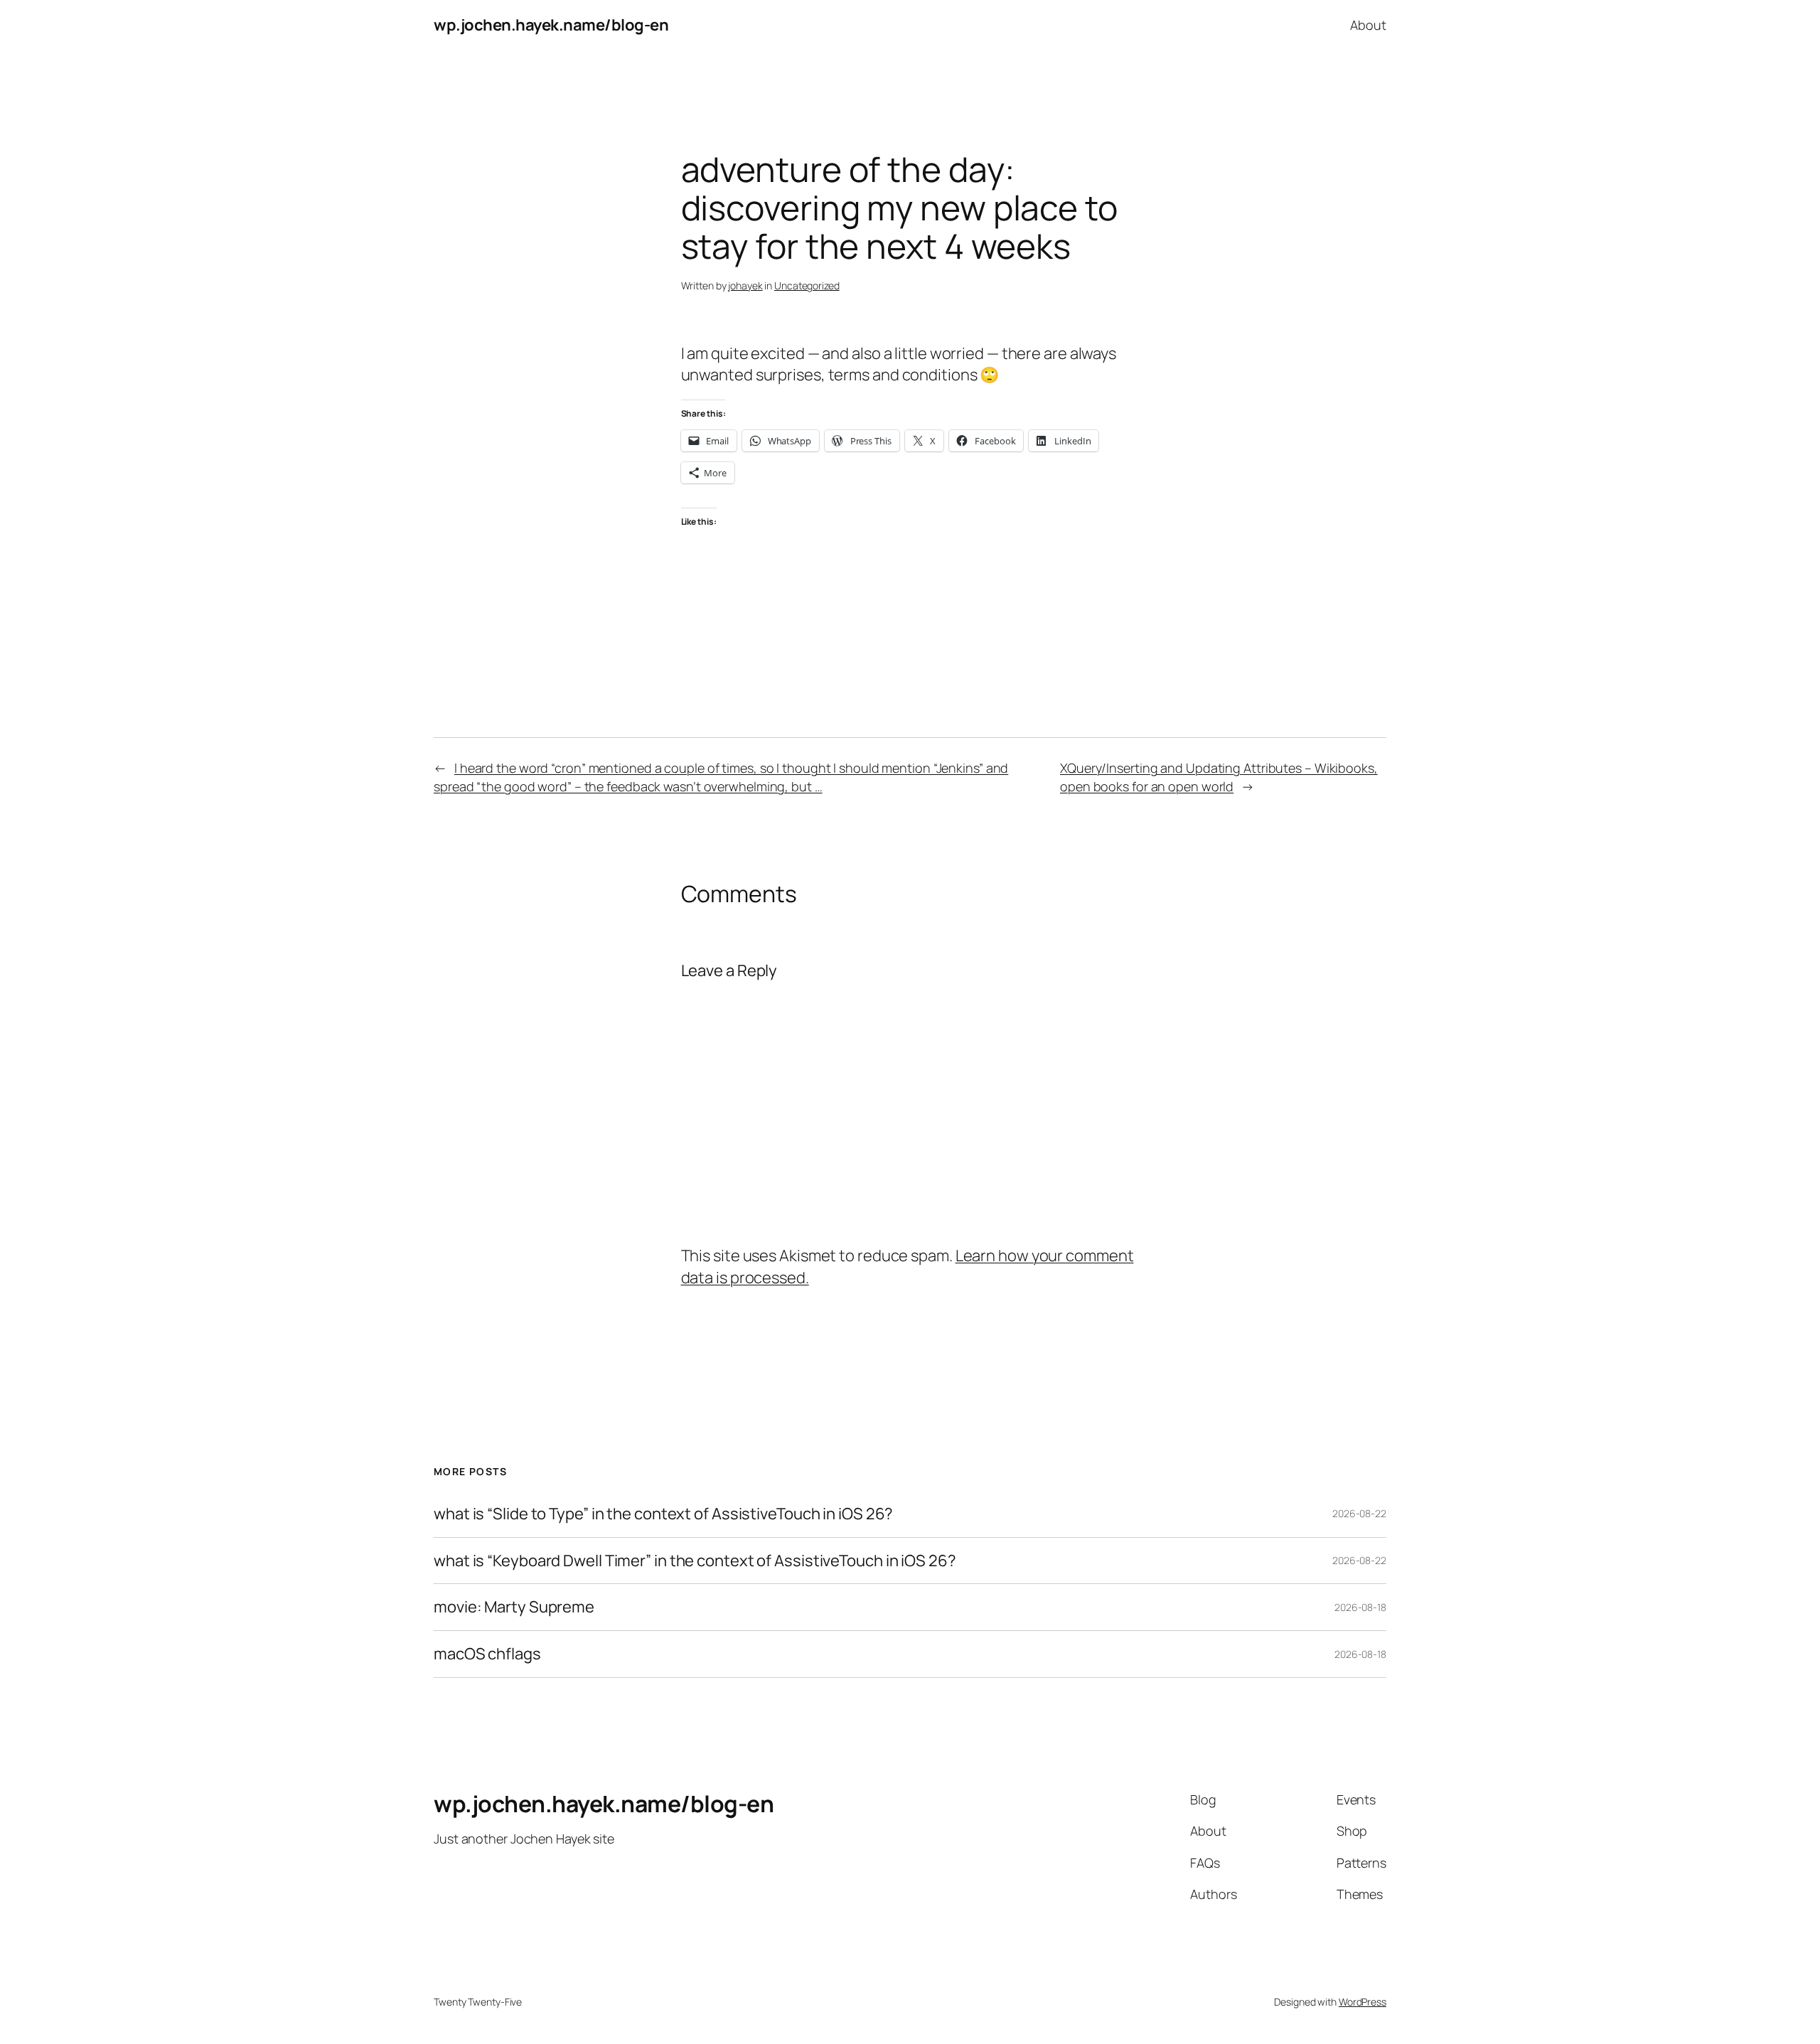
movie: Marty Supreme (514, 1607)
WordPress (1363, 2002)
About (1368, 25)
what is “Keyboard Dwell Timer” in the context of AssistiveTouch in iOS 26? (695, 1561)
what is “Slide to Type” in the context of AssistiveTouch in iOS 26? (663, 1514)
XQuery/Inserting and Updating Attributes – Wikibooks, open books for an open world (1219, 777)
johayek (745, 285)
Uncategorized (807, 285)
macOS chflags (487, 1654)
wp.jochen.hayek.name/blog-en (551, 25)
